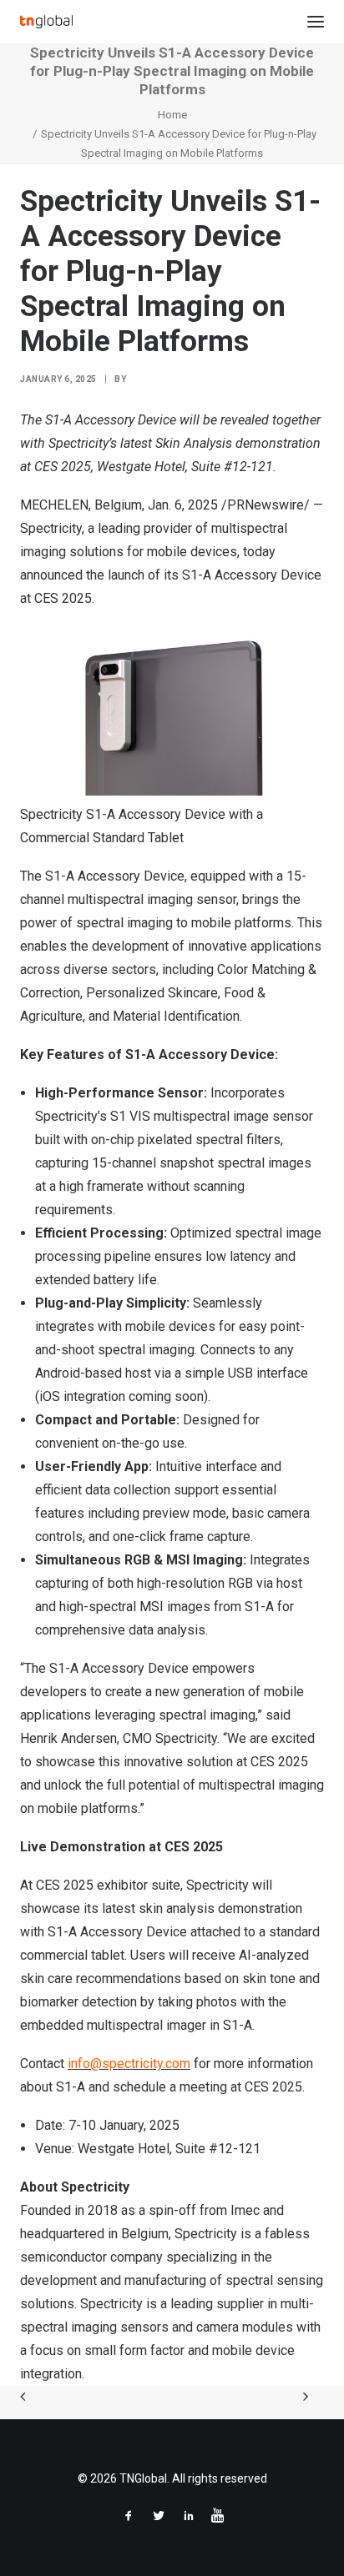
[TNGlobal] (46, 22)
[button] (316, 22)
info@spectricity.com (129, 2064)
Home (172, 115)
